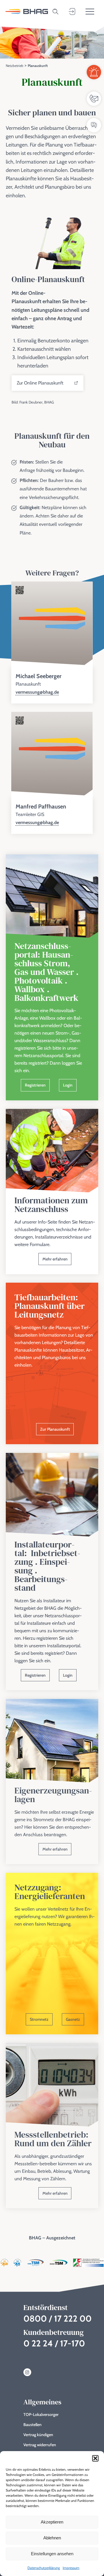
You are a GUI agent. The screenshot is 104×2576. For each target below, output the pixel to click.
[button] (95, 2458)
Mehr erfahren (55, 1259)
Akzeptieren (52, 2522)
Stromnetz (39, 2019)
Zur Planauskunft (55, 1429)
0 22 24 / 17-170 (54, 2343)
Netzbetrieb (15, 66)
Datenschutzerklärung (44, 2568)
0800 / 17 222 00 (57, 2319)
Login (68, 1085)
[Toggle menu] (90, 12)
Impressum (71, 2568)
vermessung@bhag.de (37, 692)
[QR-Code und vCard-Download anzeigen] (20, 591)
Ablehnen (52, 2538)
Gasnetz (73, 2019)
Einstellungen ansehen (52, 2554)
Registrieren (35, 1085)
